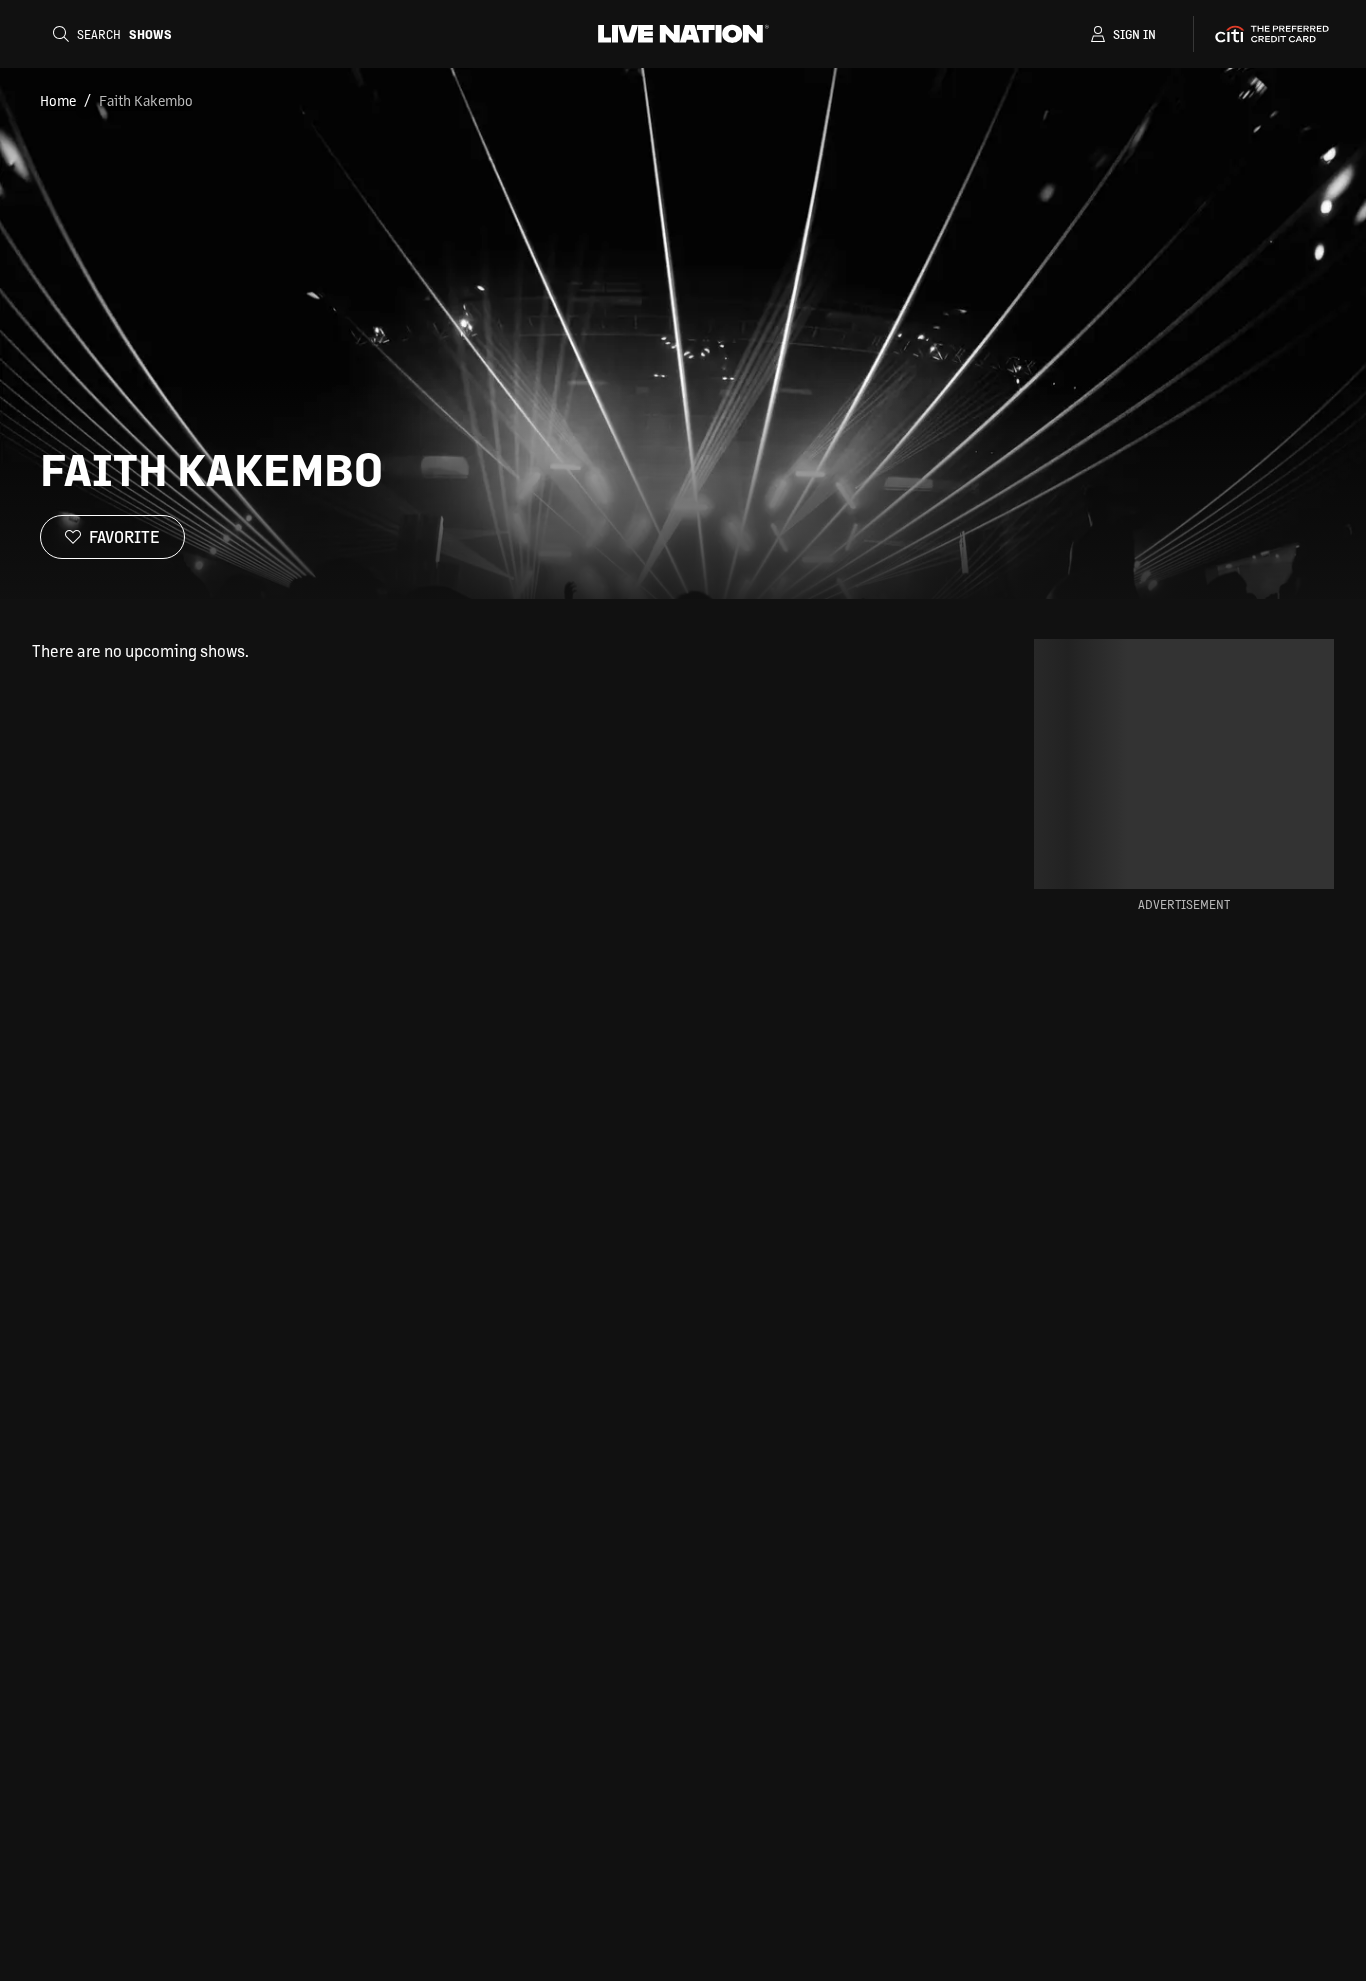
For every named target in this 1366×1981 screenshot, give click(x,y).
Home (58, 100)
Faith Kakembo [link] (146, 100)
